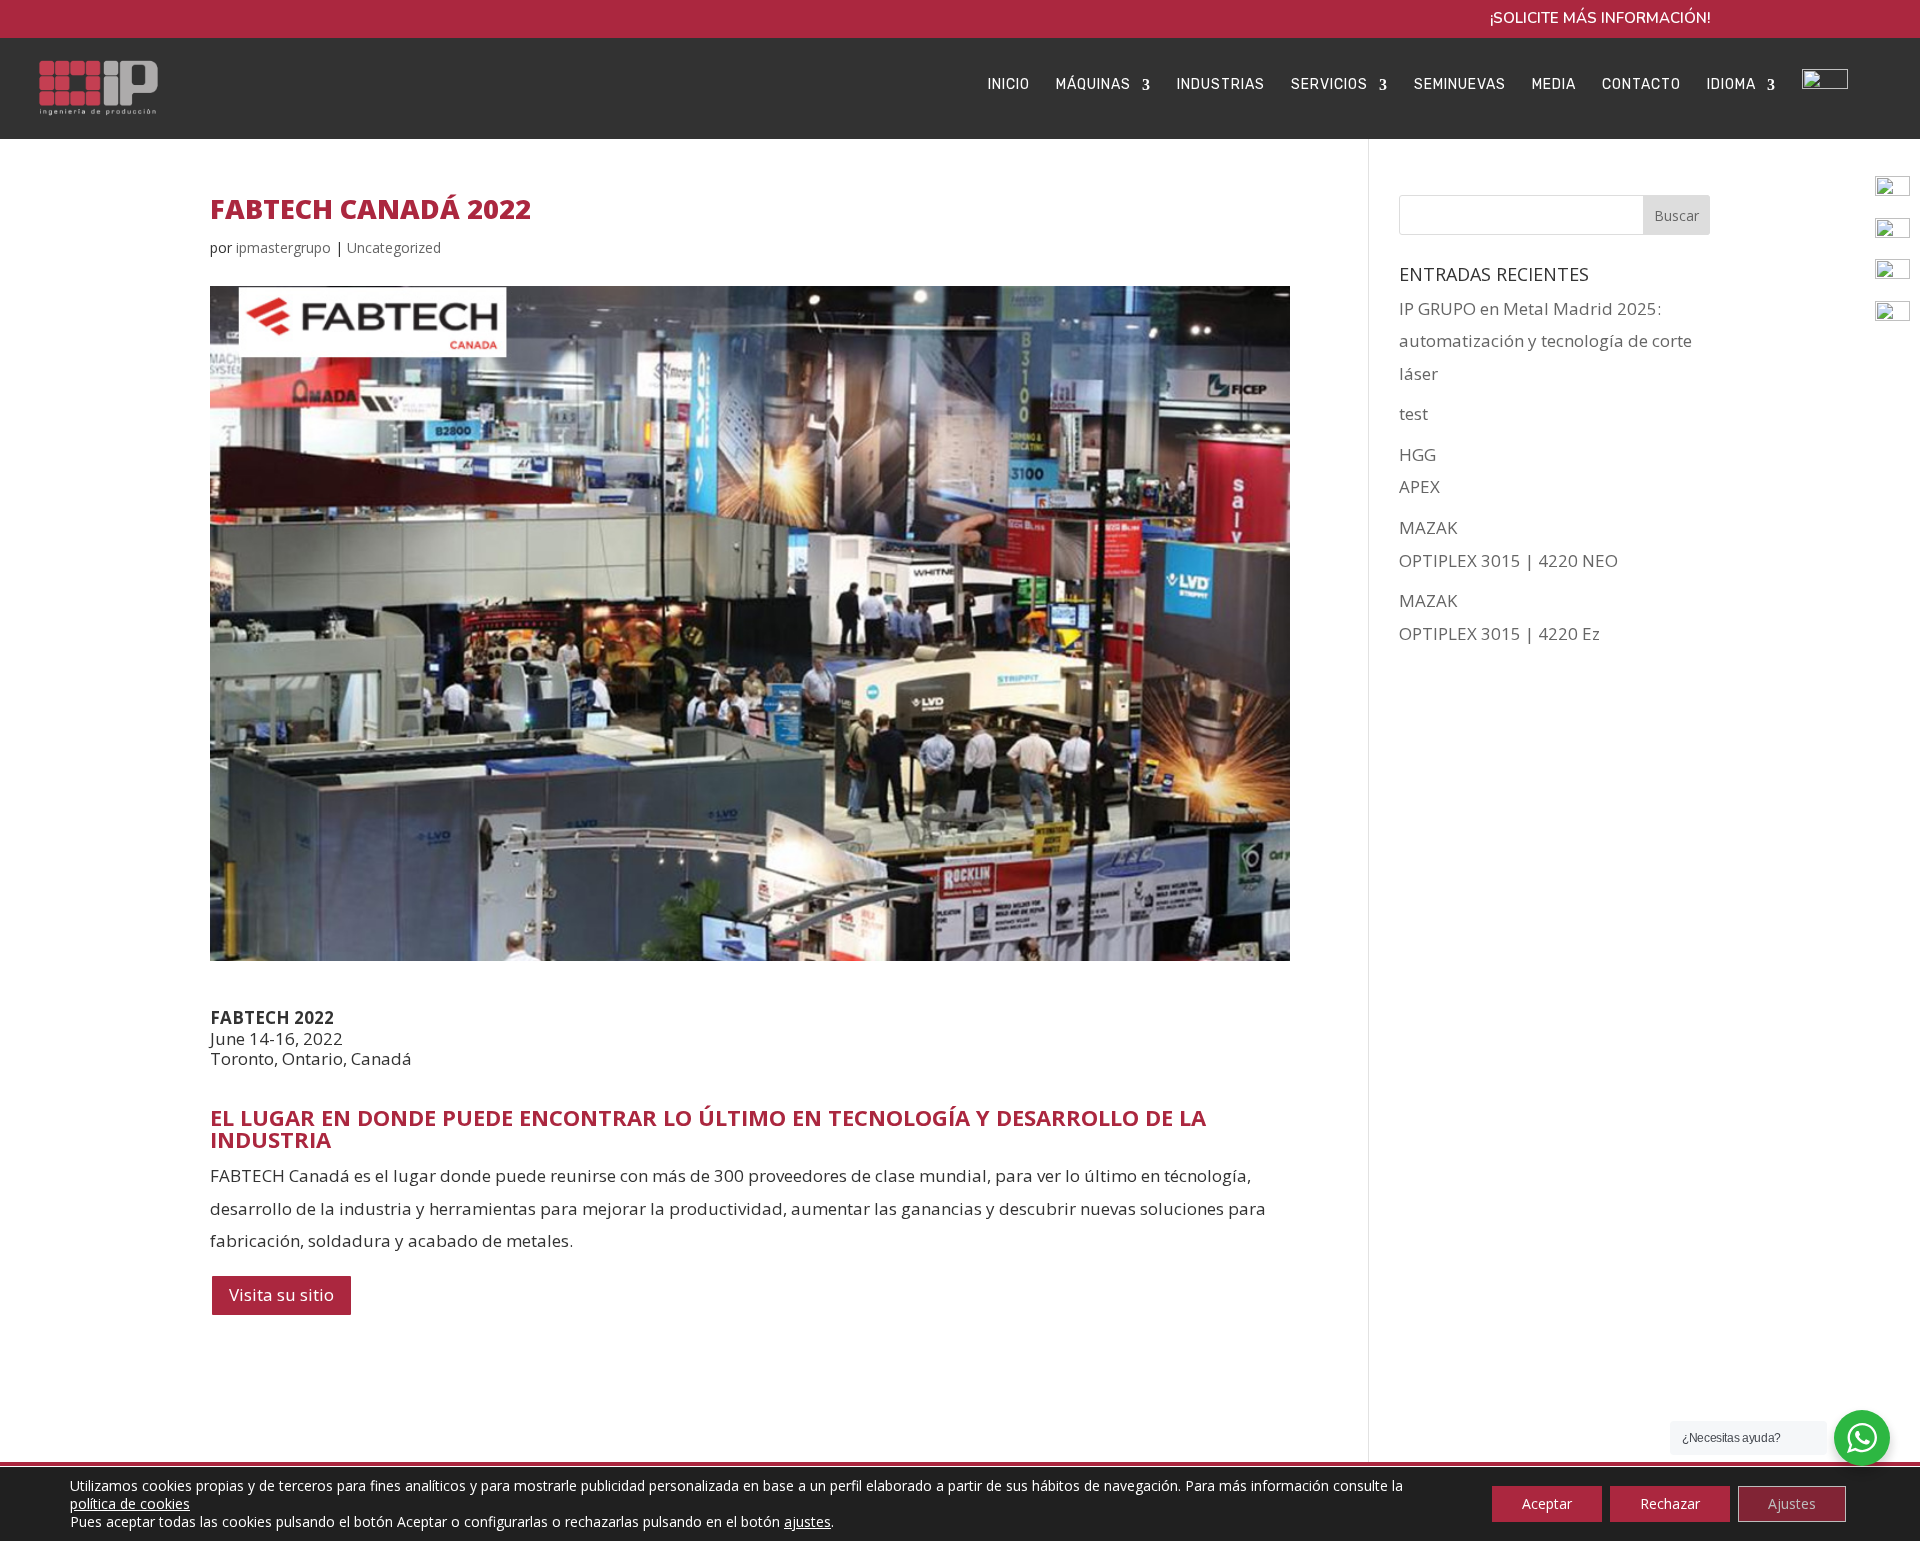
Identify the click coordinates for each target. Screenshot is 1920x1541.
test (1413, 413)
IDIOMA (1731, 85)
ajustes (807, 1522)
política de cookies (130, 1503)
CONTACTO (1641, 85)
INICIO (1009, 85)
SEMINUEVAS (1460, 85)
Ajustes (1792, 1503)
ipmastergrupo (283, 247)
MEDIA (1554, 85)
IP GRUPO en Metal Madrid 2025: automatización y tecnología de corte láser (1545, 341)
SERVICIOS (1329, 85)
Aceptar (1547, 1503)
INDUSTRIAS (1221, 85)
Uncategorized (394, 247)
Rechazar (1670, 1503)
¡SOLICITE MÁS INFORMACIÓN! (1600, 19)
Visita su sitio (281, 1294)
